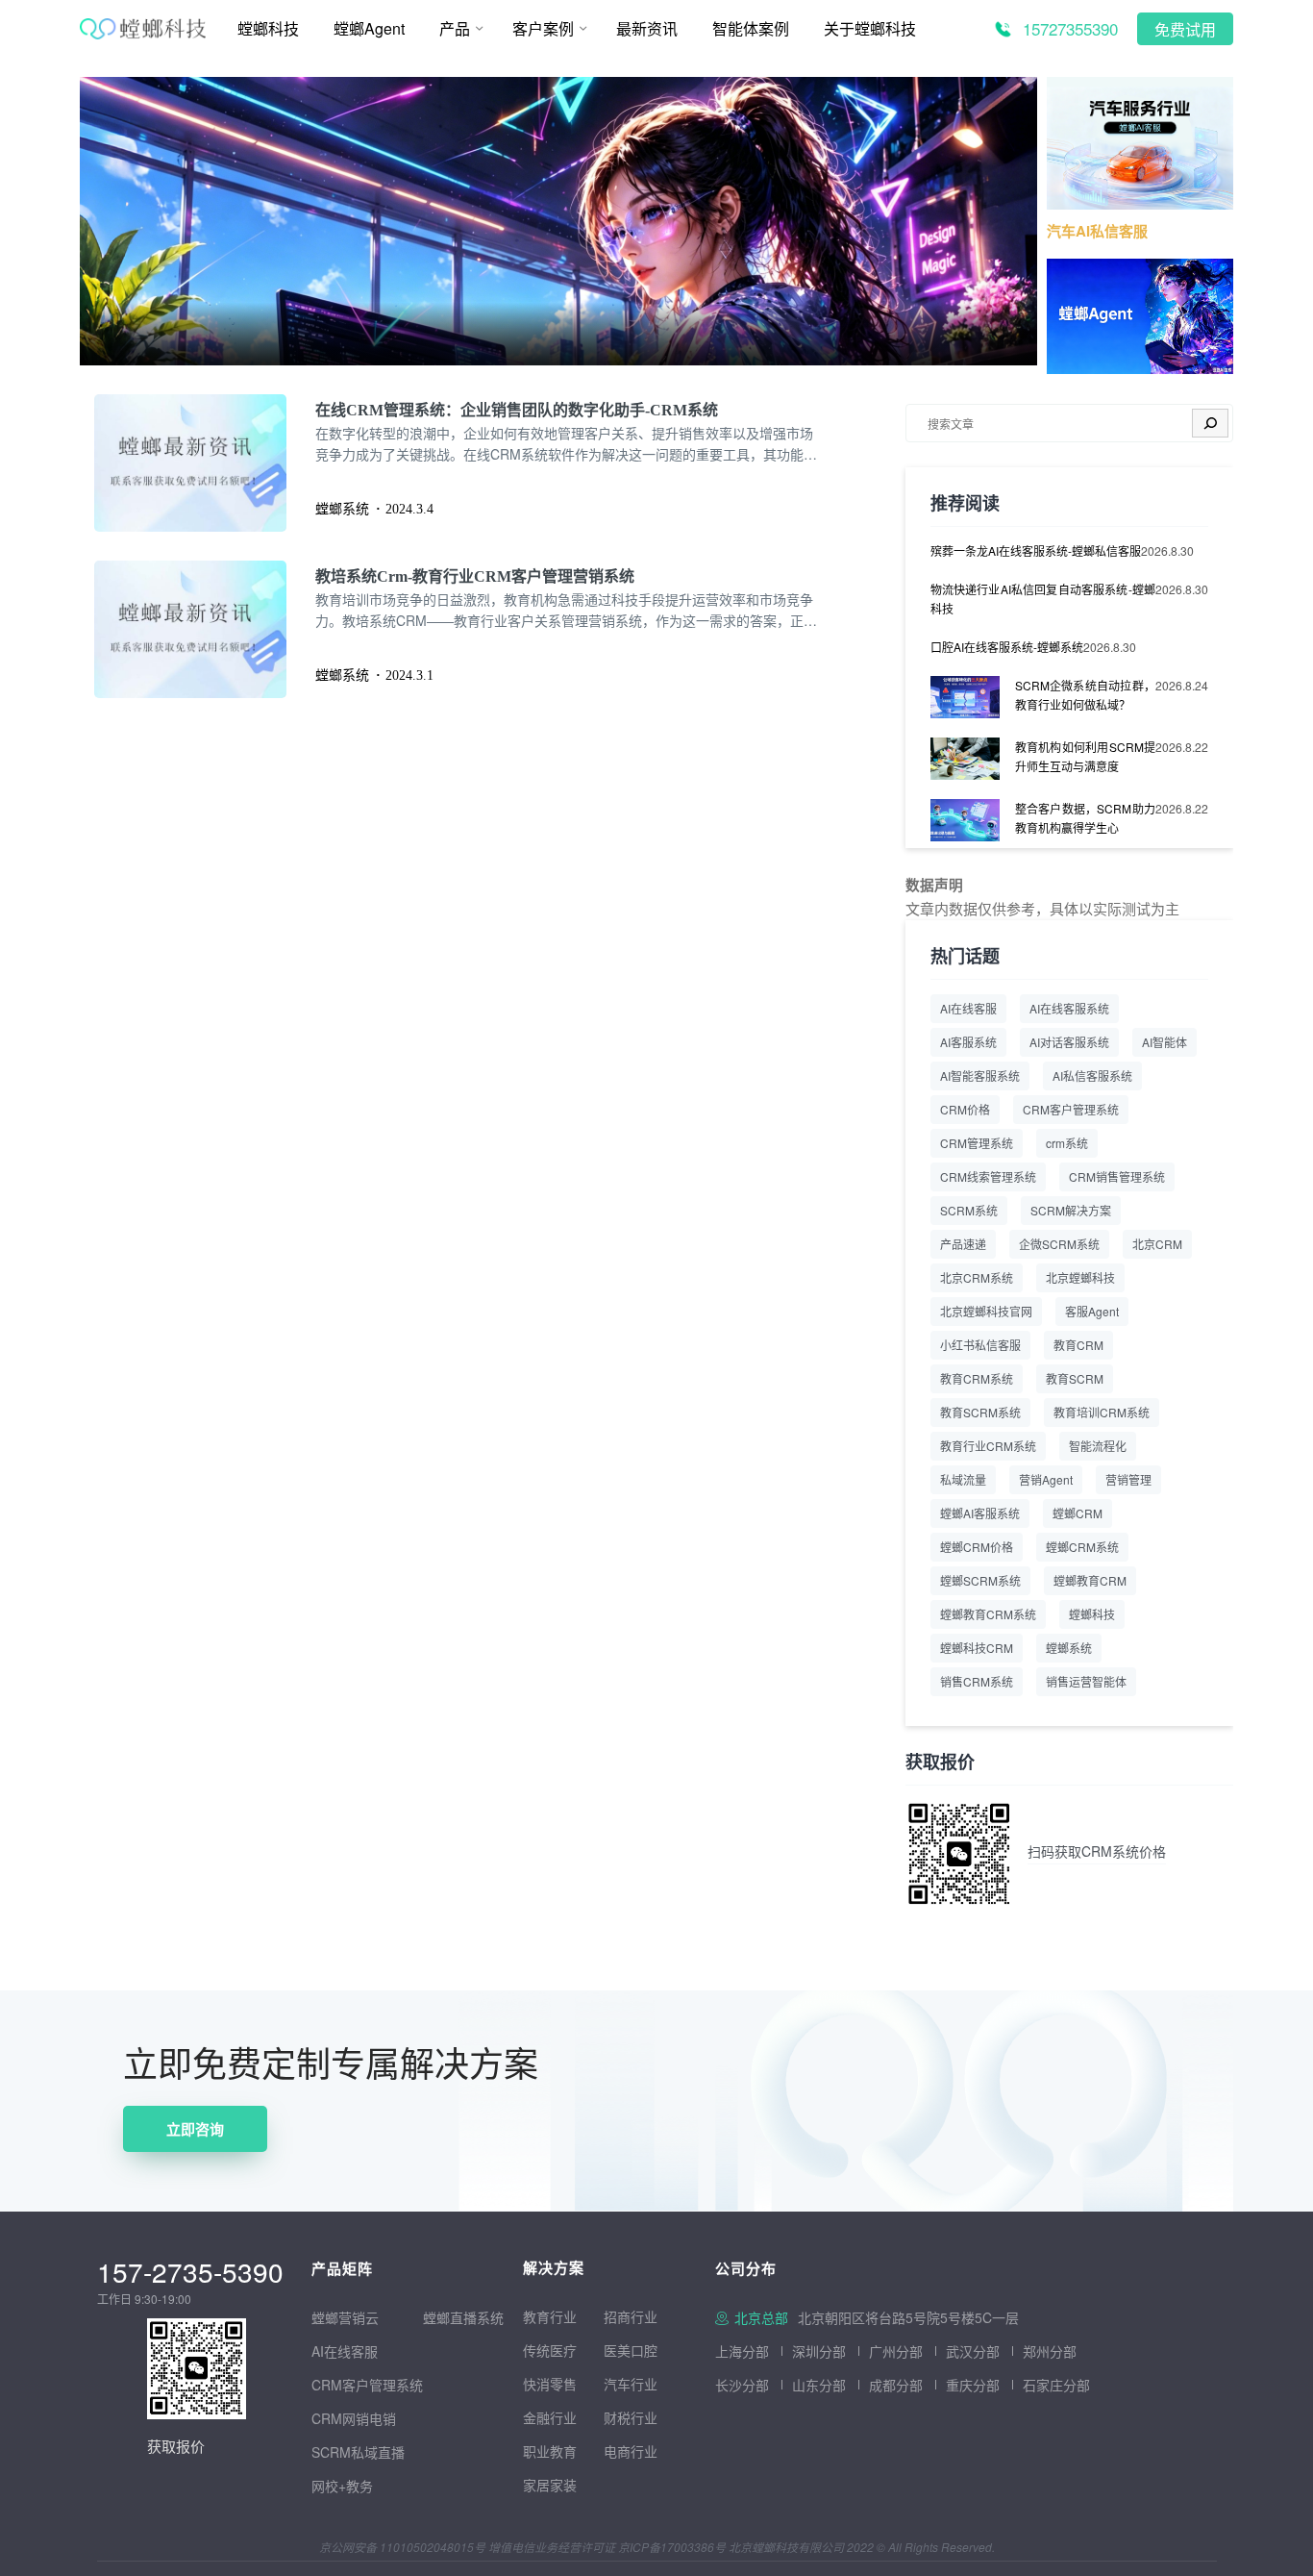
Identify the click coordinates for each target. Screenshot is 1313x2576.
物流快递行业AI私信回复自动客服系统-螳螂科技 (1043, 599)
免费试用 (1185, 30)
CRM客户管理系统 (1071, 1109)
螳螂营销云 (345, 2317)
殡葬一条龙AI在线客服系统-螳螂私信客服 (1036, 550)
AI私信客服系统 (1092, 1075)
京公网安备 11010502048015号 (402, 2547)
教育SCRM (1075, 1378)
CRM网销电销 (354, 2418)
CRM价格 (965, 1109)
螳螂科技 (1092, 1614)
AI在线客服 (968, 1008)
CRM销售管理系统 (1117, 1176)
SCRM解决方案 (1071, 1210)
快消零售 (550, 2384)
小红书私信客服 (980, 1345)
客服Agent (1092, 1311)
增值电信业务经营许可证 (552, 2547)
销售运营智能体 (1086, 1681)
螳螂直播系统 (463, 2317)
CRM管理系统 (977, 1143)
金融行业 (550, 2417)
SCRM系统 (969, 1210)
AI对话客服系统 (1069, 1042)
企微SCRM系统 (1059, 1244)
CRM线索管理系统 (988, 1176)
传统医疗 (550, 2350)
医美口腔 (631, 2350)
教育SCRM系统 (980, 1412)
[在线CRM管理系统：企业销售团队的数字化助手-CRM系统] (205, 463)
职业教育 (550, 2451)
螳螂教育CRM (1090, 1580)
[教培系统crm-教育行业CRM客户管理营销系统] (205, 629)
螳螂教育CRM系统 (988, 1614)
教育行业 (550, 2316)
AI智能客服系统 (980, 1075)
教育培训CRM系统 (1102, 1412)
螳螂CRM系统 (1082, 1547)
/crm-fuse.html (125, 90)
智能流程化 (1098, 1446)
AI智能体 (1164, 1042)
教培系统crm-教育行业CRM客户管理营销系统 (475, 576)
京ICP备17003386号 (672, 2547)
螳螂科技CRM (977, 1648)
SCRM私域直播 (358, 2452)
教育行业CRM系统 (988, 1446)
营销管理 (1128, 1479)
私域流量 (963, 1479)
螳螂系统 (1069, 1648)
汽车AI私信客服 (1097, 231)
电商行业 (631, 2451)
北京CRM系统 (977, 1277)
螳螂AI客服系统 (980, 1513)
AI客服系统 (968, 1042)
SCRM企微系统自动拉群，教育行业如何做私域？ (1085, 695)
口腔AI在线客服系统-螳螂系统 (1007, 647)
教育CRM (1078, 1345)
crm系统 (1067, 1143)
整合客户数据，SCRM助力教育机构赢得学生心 (1085, 818)
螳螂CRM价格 (977, 1547)
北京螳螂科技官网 (986, 1311)
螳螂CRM (1078, 1513)
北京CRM (1157, 1244)
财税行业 (631, 2417)
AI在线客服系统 (1069, 1008)
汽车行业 (631, 2384)
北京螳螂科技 (1080, 1277)
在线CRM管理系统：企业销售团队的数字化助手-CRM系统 (517, 410)
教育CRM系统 (977, 1378)
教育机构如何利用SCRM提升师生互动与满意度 (1085, 756)
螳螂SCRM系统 (980, 1580)
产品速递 (963, 1244)
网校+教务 (342, 2486)
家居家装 (550, 2485)
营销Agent (1046, 1479)
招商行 (624, 2316)
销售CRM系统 (977, 1681)
